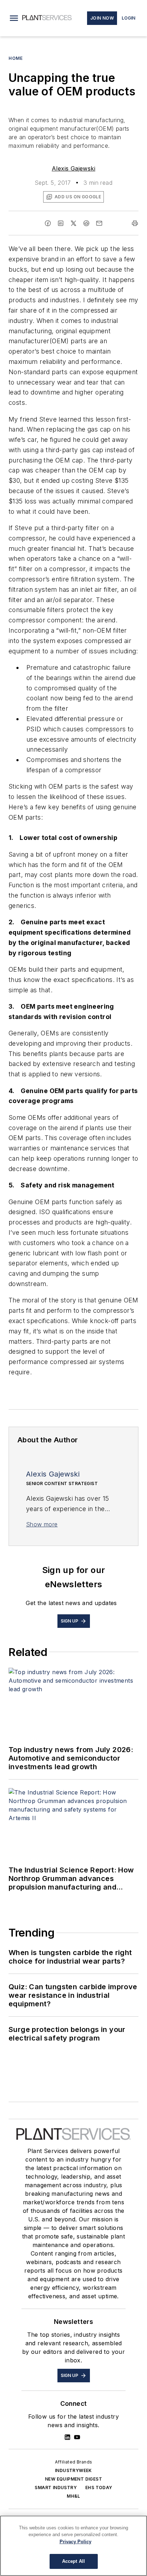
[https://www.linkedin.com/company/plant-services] (67, 2437)
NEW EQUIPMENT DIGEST (73, 2479)
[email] (99, 223)
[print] (135, 223)
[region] (73, 2546)
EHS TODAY (99, 2488)
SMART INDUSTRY (56, 2488)
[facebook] (48, 223)
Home (16, 58)
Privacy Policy (75, 2542)
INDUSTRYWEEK (73, 2470)
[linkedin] (61, 223)
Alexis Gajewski (73, 168)
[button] (14, 18)
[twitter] (73, 223)
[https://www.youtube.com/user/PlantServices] (77, 2437)
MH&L (73, 2496)
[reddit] (86, 223)
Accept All (73, 2561)
